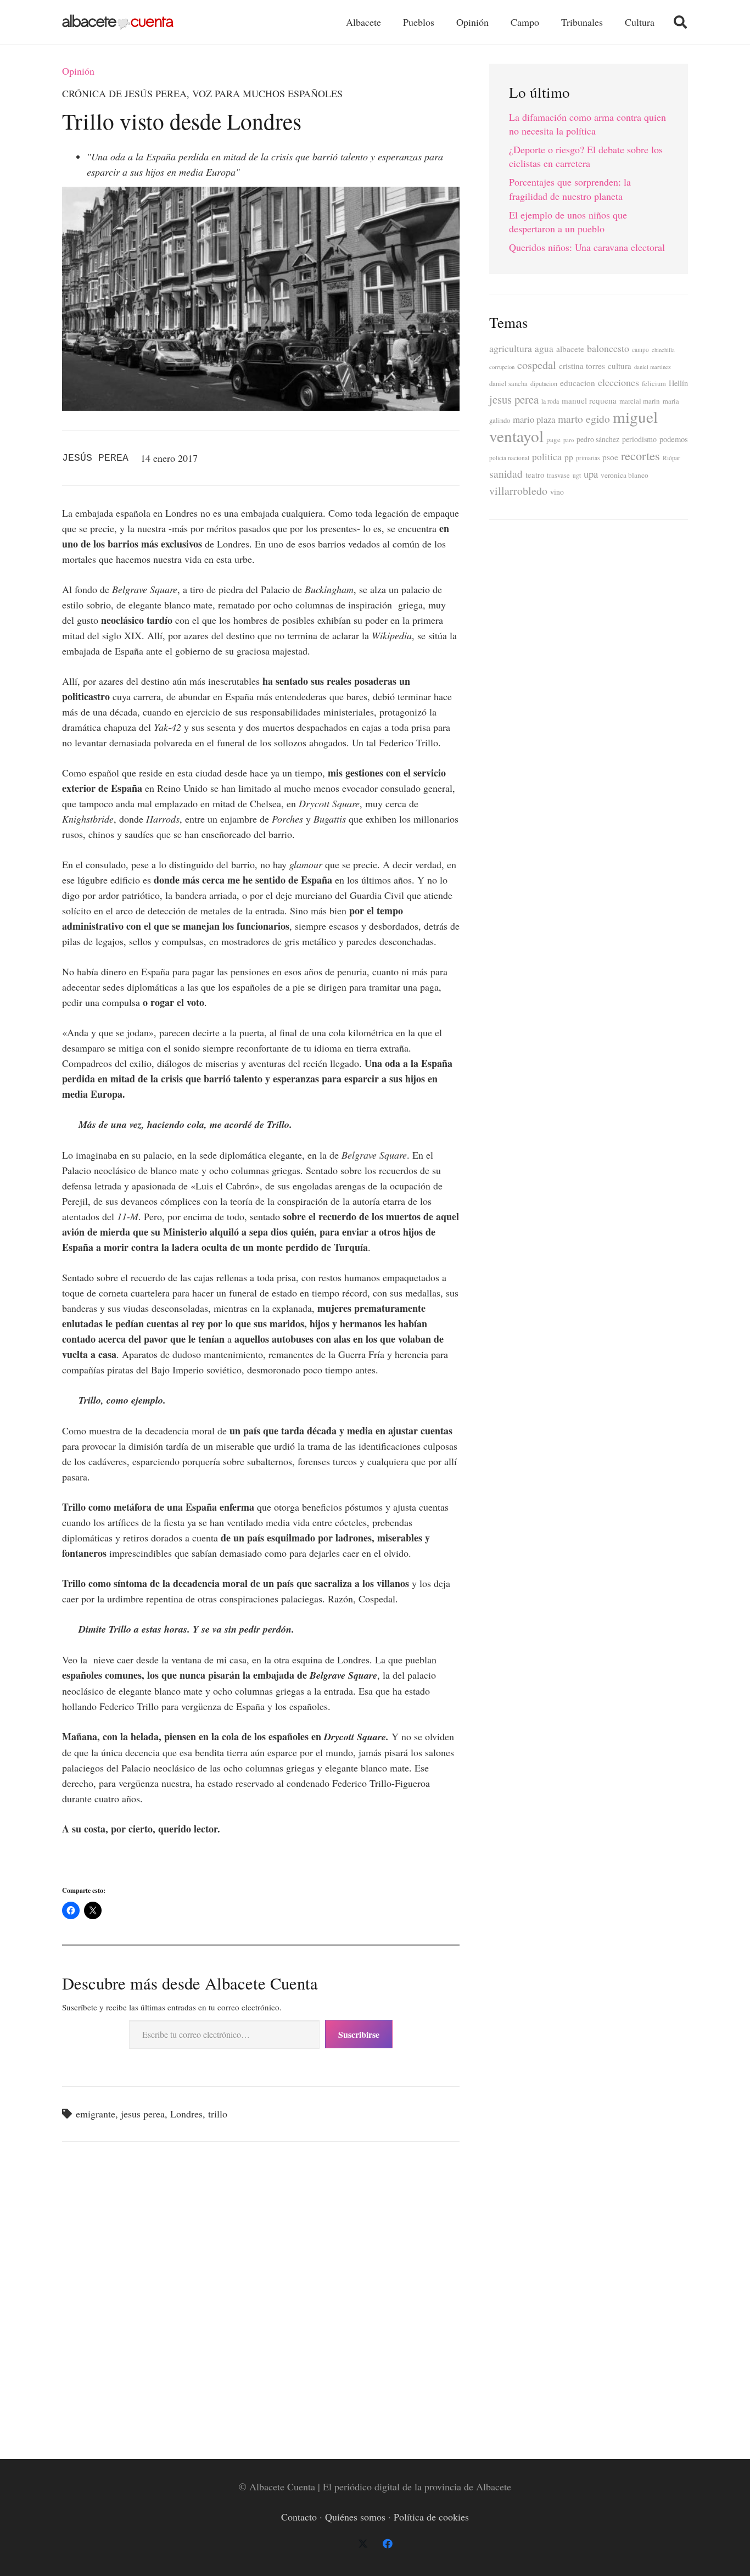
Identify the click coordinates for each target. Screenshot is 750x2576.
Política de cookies (431, 2517)
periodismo (639, 439)
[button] (680, 22)
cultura (620, 366)
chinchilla (663, 350)
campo (640, 350)
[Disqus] (261, 2298)
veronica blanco (625, 475)
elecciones (619, 382)
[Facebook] (387, 2544)
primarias (588, 458)
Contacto (299, 2517)
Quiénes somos (355, 2517)
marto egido (584, 418)
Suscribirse (359, 2034)
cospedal (537, 365)
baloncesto (608, 348)
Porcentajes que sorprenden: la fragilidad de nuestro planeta (570, 189)
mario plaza (534, 419)
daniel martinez (653, 367)
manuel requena (589, 400)
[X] (363, 2544)
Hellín (678, 383)
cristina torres (582, 366)
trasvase (558, 475)
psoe (610, 457)
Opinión (78, 71)
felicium (654, 384)
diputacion (544, 383)
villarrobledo (518, 491)
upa (591, 474)
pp (569, 457)
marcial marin (640, 401)
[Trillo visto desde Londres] (261, 194)
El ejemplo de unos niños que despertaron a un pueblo (568, 222)
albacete (570, 349)
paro (569, 440)
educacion (578, 383)
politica (547, 457)
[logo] (118, 22)
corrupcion (502, 367)
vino (557, 492)
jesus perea (143, 2114)
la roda (550, 401)
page (553, 439)
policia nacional (509, 458)
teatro (535, 475)
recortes (640, 455)
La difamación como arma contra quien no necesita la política (587, 124)
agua (544, 348)
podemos (674, 439)
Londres (186, 2114)
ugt (577, 475)
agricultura (511, 348)
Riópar (671, 458)
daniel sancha (508, 384)
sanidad (506, 473)
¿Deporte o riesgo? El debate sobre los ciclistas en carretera (586, 156)
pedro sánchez (598, 439)
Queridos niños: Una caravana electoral (587, 247)
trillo (218, 2114)
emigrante (96, 2114)
